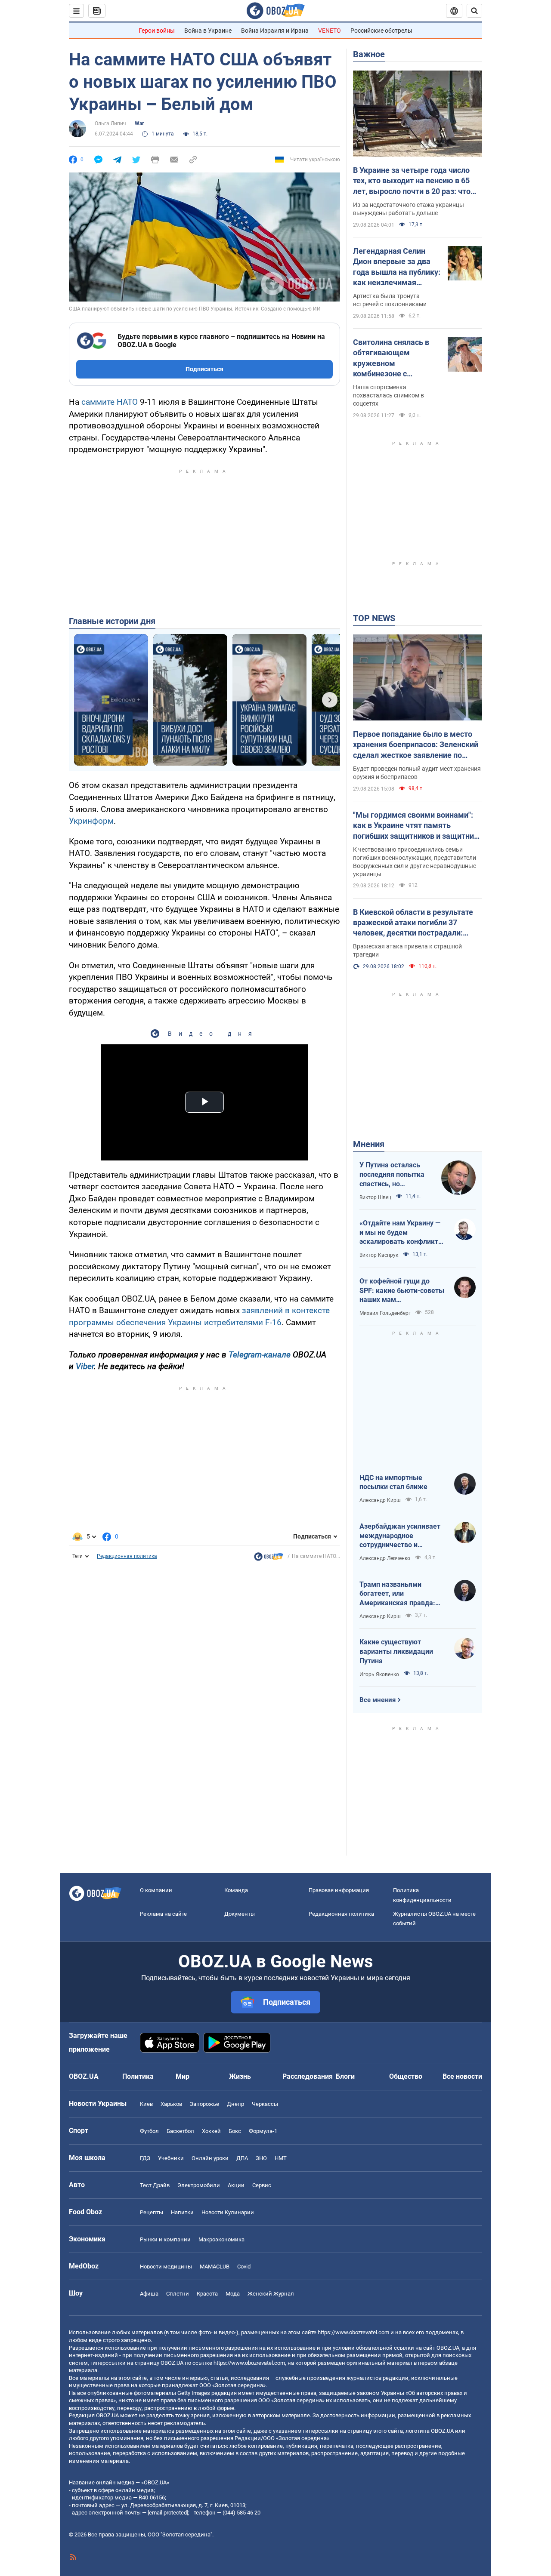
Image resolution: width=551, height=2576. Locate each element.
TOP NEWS (374, 618)
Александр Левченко (385, 1558)
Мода (233, 2294)
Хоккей (211, 2131)
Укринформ (91, 821)
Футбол (149, 2131)
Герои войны (157, 31)
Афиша (149, 2294)
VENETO (330, 31)
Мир (183, 2076)
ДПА (242, 2158)
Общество (406, 2076)
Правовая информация (339, 1890)
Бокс (235, 2131)
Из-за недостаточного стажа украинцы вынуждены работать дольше (409, 209)
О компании (156, 1890)
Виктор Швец (375, 1197)
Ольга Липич (110, 123)
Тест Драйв (155, 2185)
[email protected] (168, 2513)
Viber (85, 1366)
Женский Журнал (271, 2294)
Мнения (369, 1144)
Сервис (262, 2185)
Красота (207, 2294)
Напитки (182, 2212)
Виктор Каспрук (379, 1255)
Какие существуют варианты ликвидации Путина (396, 1651)
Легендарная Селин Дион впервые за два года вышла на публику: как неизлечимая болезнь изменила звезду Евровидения (397, 267)
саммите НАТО (110, 402)
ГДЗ (145, 2158)
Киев (146, 2104)
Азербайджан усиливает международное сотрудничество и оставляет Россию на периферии (400, 1536)
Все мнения (378, 1700)
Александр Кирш (380, 1500)
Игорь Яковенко (379, 1674)
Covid (244, 2267)
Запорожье (204, 2104)
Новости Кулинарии (228, 2212)
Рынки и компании (165, 2239)
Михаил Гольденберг (385, 1313)
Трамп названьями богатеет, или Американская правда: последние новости (397, 1594)
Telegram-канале (260, 1355)
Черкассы (265, 2104)
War (139, 123)
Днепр (235, 2104)
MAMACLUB (215, 2267)
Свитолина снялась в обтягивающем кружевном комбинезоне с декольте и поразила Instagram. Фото (391, 358)
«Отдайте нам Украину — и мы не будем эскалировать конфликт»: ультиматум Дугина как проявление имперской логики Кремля (402, 1233)
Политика (138, 2076)
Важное (369, 54)
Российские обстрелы (381, 31)
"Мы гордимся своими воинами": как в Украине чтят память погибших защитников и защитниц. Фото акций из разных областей (417, 826)
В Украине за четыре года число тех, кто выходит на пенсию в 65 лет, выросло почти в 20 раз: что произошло (412, 181)
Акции (236, 2185)
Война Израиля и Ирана (275, 31)
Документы (240, 1914)
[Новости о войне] (269, 1559)
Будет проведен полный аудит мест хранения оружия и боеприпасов (417, 773)
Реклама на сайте (163, 1914)
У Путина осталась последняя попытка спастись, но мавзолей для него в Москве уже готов (393, 1175)
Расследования (308, 2076)
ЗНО (261, 2158)
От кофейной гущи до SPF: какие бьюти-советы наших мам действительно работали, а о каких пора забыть (402, 1291)
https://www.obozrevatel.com (353, 2332)
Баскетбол (180, 2131)
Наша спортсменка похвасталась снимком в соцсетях (388, 395)
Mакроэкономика (221, 2239)
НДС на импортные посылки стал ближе (393, 1482)
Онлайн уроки (210, 2158)
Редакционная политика (127, 1556)
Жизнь (240, 2076)
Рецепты (152, 2212)
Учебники (171, 2158)
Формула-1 (263, 2131)
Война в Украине (208, 31)
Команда (236, 1890)
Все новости (462, 2076)
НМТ (281, 2158)
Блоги (345, 2076)
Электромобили (199, 2185)
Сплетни (178, 2294)
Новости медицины (166, 2267)
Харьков (171, 2104)
